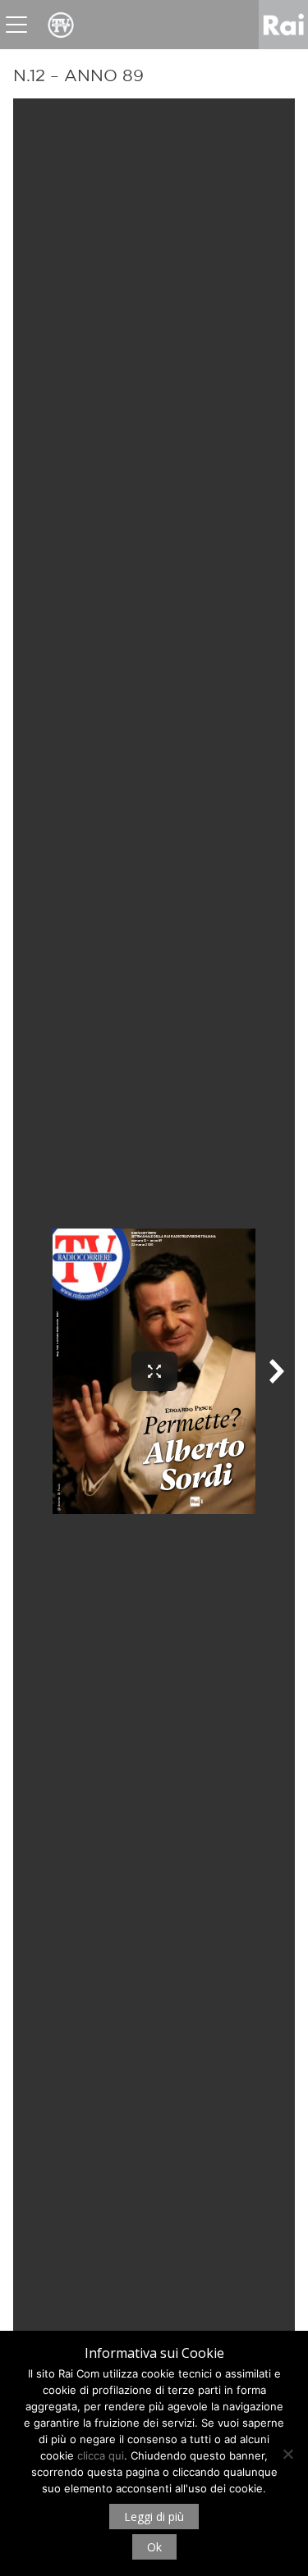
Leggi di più (154, 2517)
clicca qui (101, 2455)
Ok (154, 2547)
